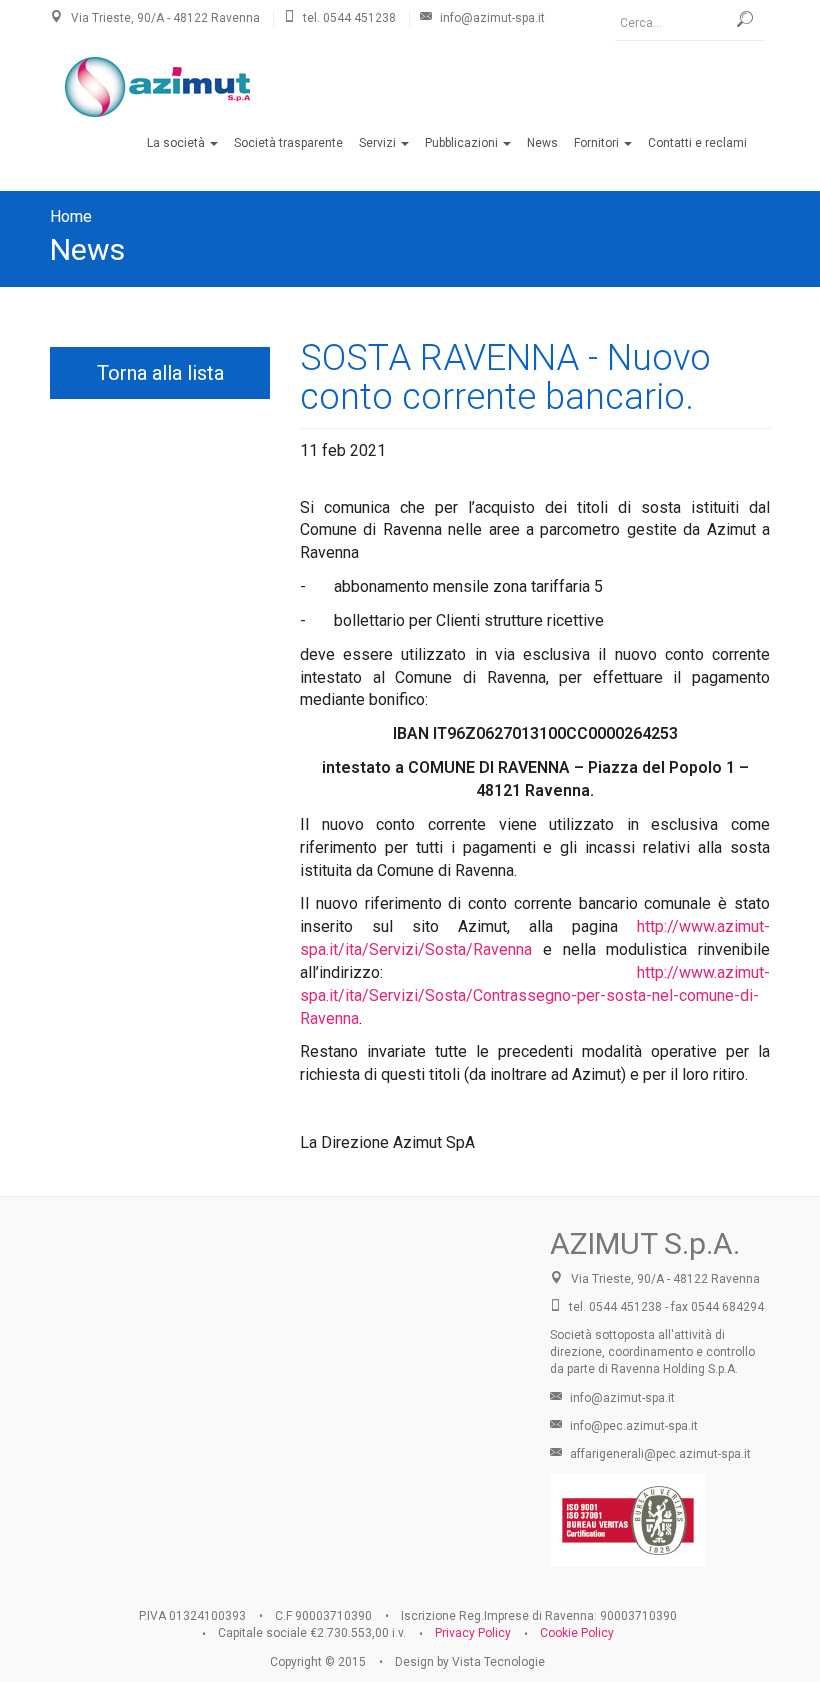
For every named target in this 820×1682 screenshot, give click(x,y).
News (87, 249)
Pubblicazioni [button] (463, 143)
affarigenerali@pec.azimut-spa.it (659, 1454)
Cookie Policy (577, 1633)
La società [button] (177, 143)
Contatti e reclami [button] (697, 143)
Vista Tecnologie (498, 1662)
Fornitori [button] (598, 143)
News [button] (542, 143)
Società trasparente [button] (288, 143)
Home (71, 216)
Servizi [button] (379, 143)
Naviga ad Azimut (285, 1357)
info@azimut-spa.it (621, 1398)
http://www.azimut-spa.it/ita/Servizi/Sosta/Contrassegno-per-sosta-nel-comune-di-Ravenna (535, 995)
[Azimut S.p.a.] (157, 87)
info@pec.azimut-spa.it (632, 1426)
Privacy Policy (473, 1633)
